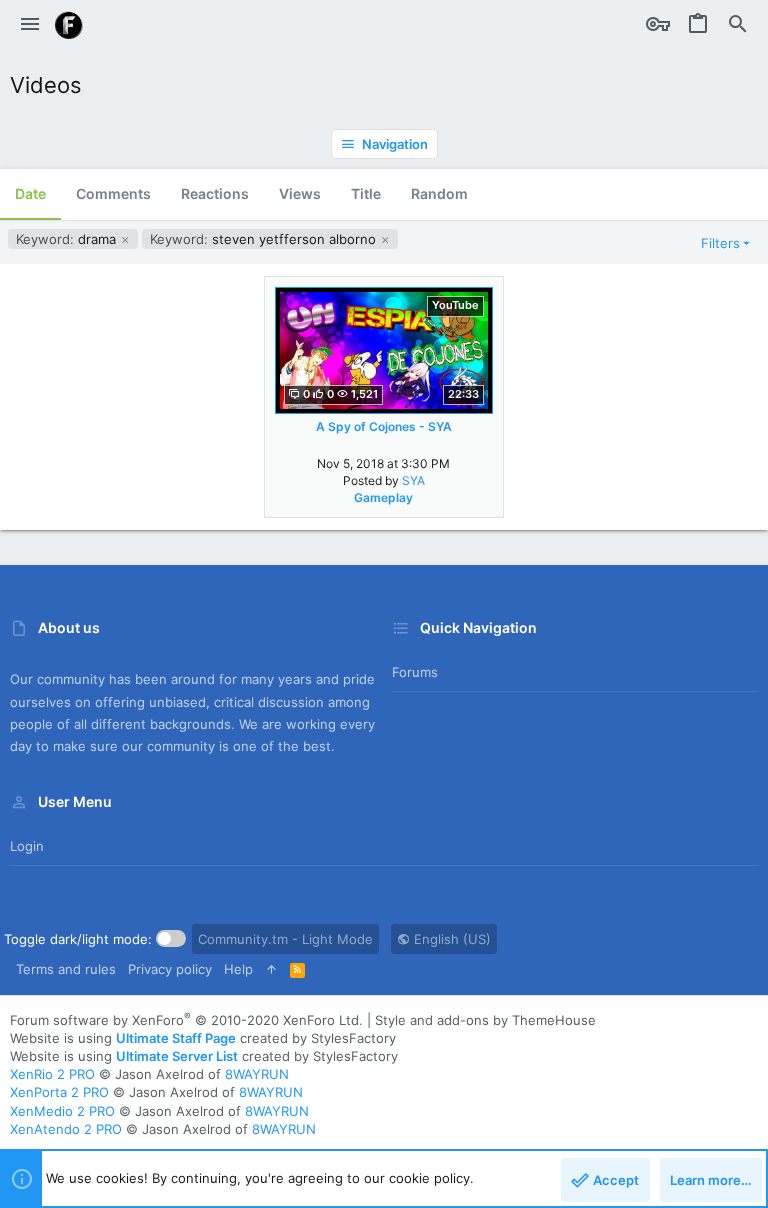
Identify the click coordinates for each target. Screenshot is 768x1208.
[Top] (271, 969)
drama (68, 239)
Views (300, 193)
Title (366, 193)
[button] (30, 25)
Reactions (215, 193)
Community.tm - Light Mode (285, 939)
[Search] (738, 25)
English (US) (450, 939)
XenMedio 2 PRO (62, 1111)
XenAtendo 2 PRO (66, 1129)
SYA (413, 480)
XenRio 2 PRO (52, 1074)
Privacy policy (170, 969)
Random (439, 193)
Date (30, 193)
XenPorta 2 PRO (59, 1092)
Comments (113, 193)
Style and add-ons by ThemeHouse (485, 1020)
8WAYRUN (257, 1074)
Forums (415, 672)
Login (27, 846)
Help (238, 969)
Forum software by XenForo (186, 1020)
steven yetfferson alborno (265, 239)
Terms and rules (66, 969)
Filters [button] (720, 243)
